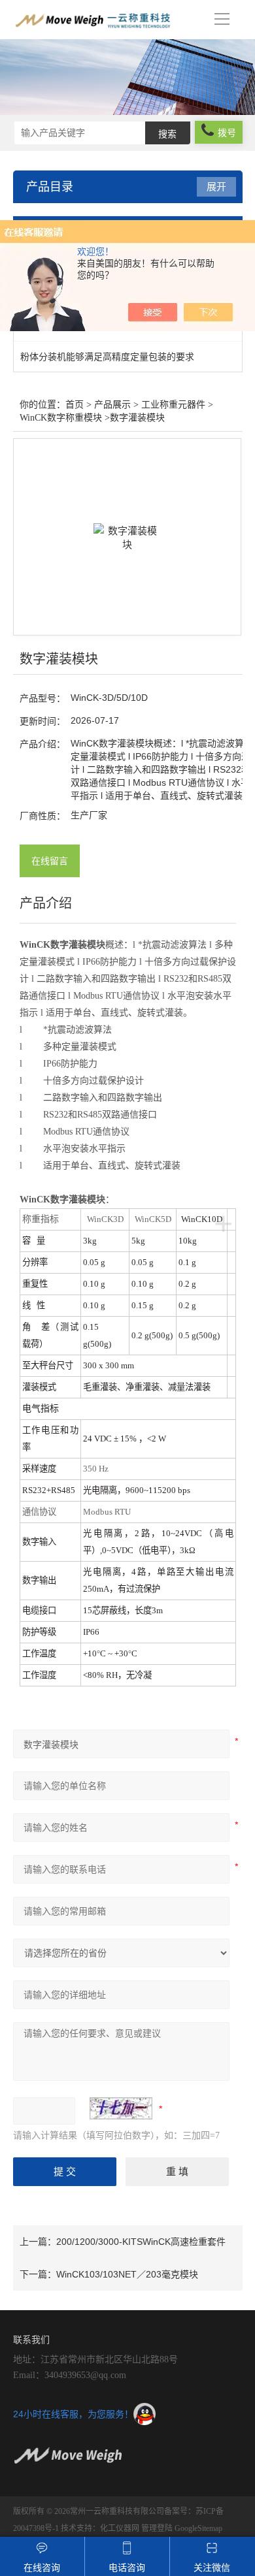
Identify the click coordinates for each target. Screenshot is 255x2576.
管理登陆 (157, 2528)
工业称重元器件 (173, 405)
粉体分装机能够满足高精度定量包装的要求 (107, 357)
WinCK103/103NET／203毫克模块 (127, 2274)
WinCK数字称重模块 (61, 418)
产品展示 (112, 405)
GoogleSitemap (198, 2528)
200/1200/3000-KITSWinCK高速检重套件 (141, 2242)
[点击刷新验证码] (121, 2108)
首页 (75, 405)
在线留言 (50, 861)
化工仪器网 (120, 2528)
